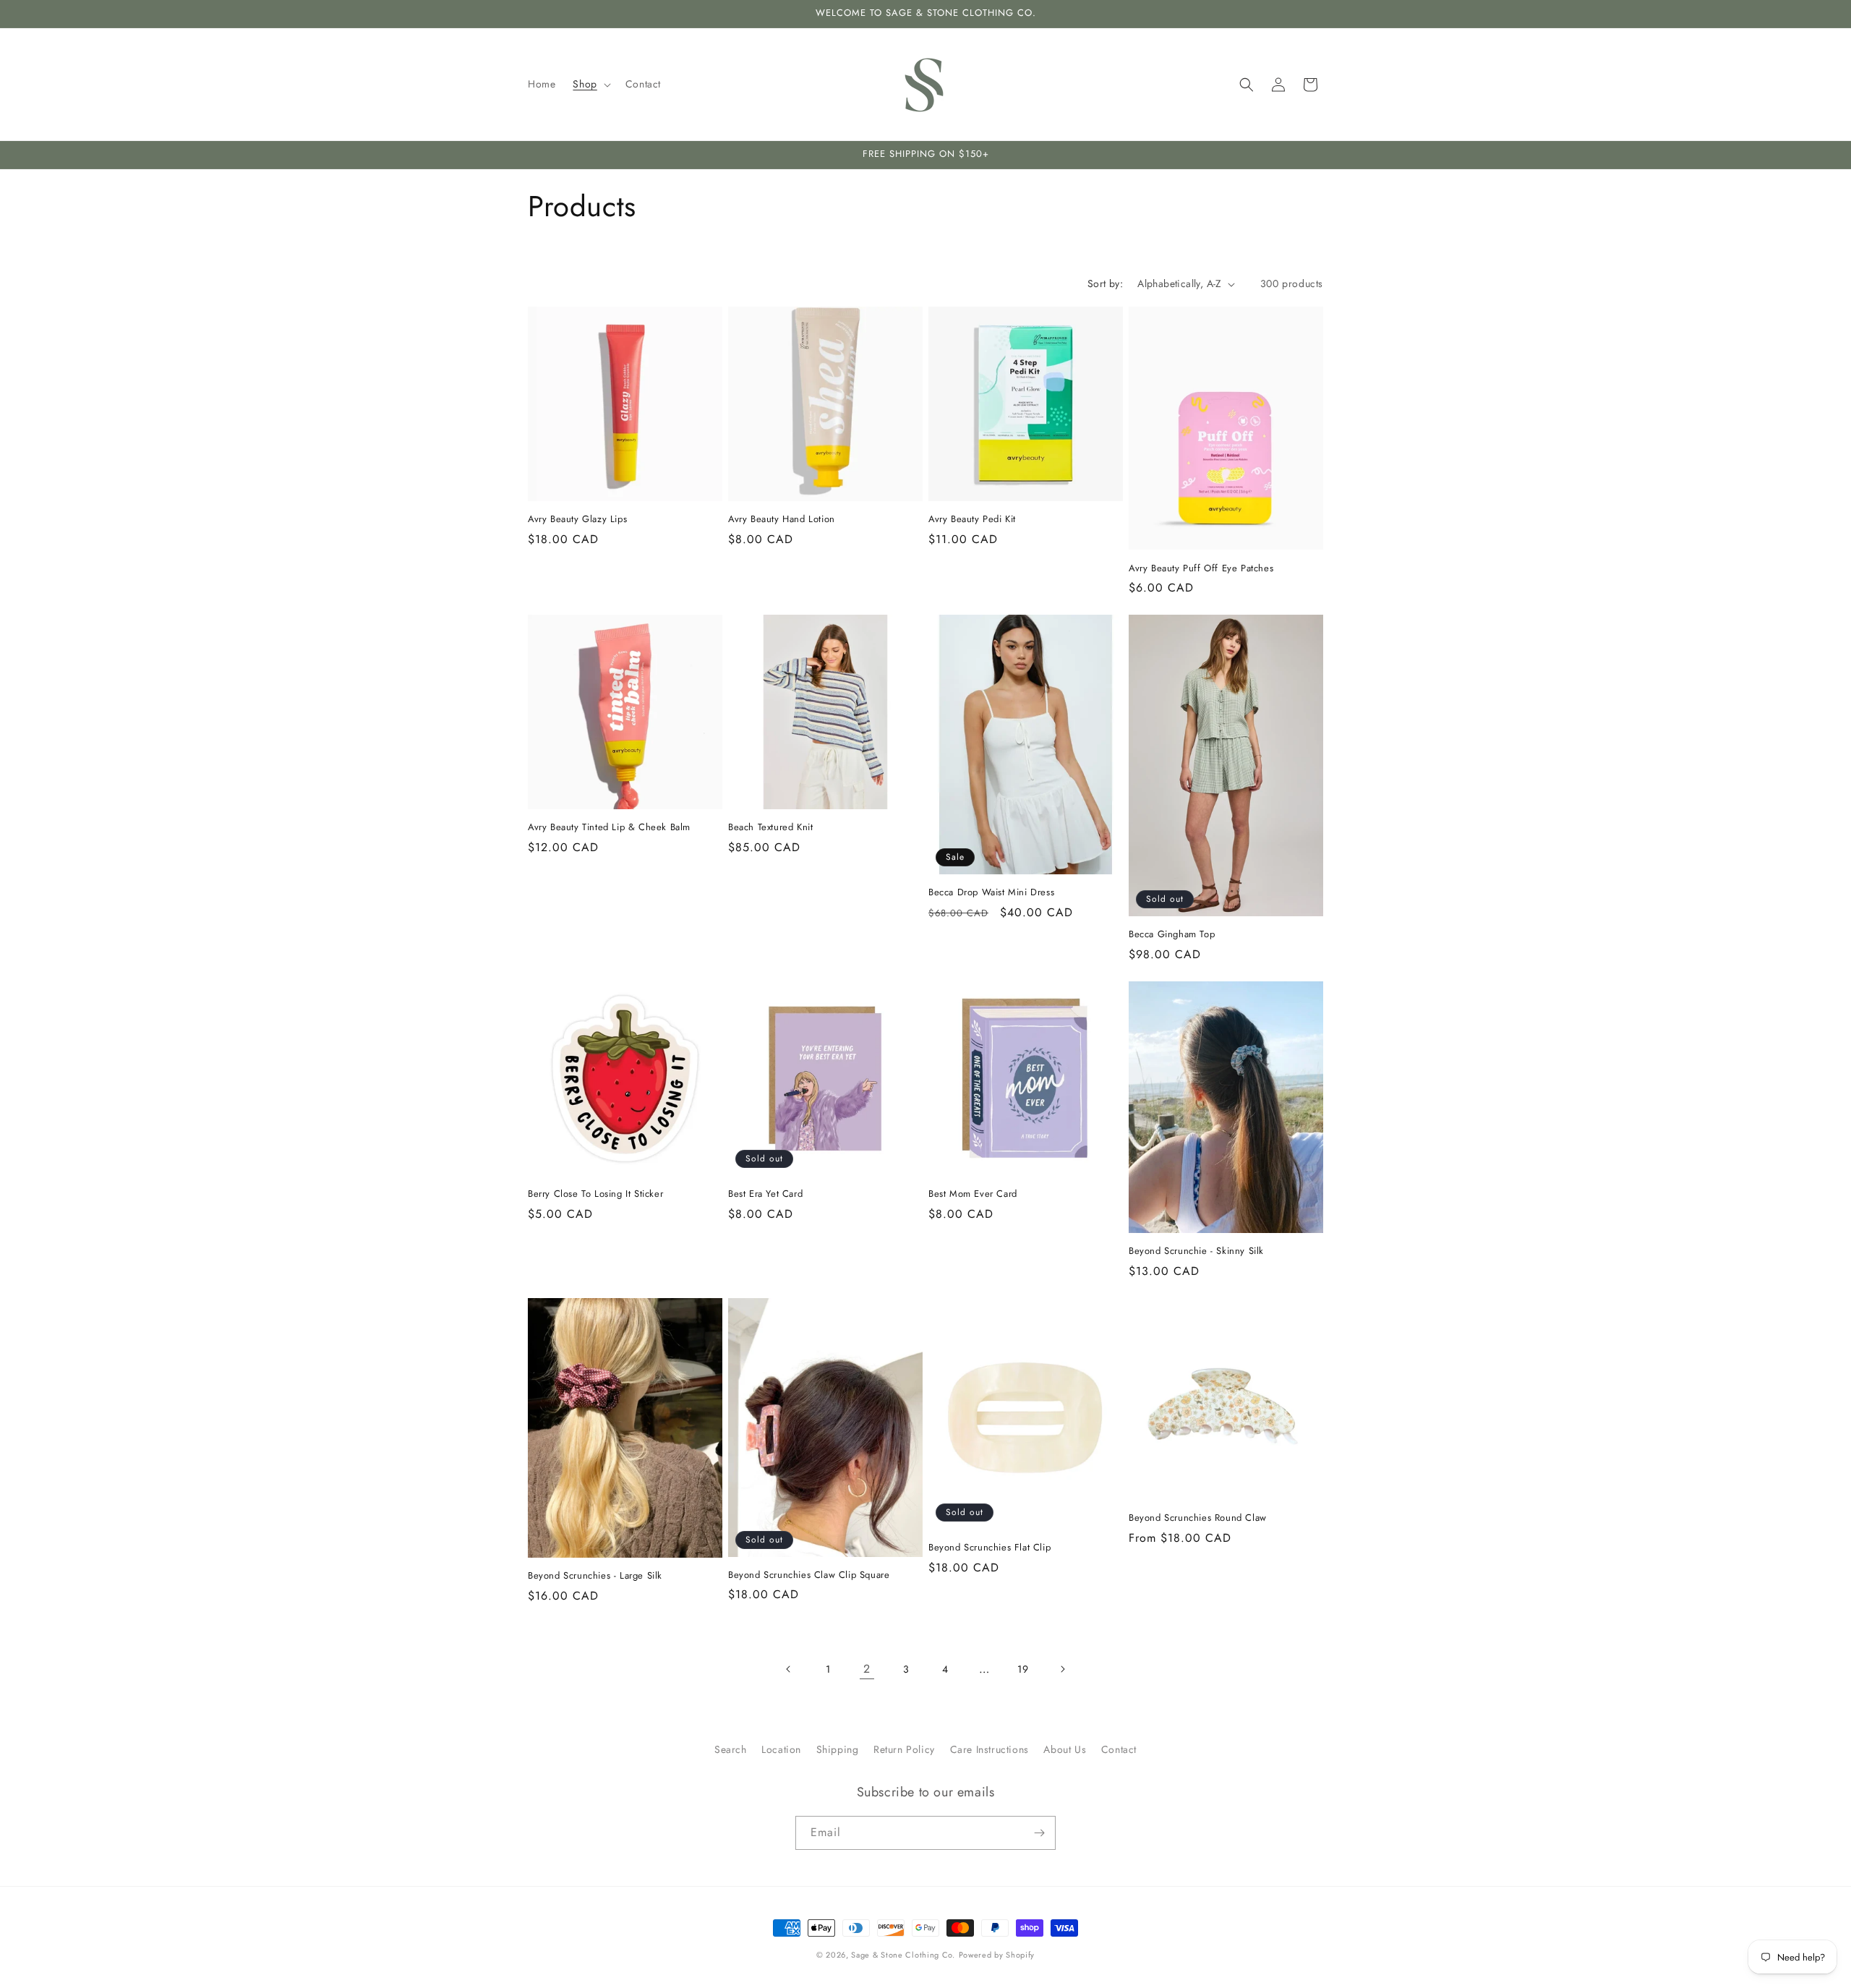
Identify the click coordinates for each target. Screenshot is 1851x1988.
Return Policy (904, 1749)
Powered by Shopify (997, 1955)
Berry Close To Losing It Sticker (595, 1194)
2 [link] (867, 1669)
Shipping (838, 1749)
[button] (590, 84)
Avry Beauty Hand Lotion (782, 520)
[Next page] (1062, 1669)
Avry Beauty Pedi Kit (972, 520)
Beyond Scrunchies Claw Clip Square (809, 1575)
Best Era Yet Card (765, 1194)
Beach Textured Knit (770, 828)
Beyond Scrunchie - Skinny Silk (1196, 1251)
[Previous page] (789, 1669)
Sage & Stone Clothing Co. (903, 1955)
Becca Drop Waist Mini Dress (991, 893)
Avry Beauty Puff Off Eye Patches (1201, 568)
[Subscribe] (1039, 1833)
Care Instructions (989, 1749)
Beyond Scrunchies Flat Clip (989, 1547)
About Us (1065, 1749)
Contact (1119, 1749)
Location (781, 1749)
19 (1023, 1668)
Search (731, 1749)
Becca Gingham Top (1172, 935)
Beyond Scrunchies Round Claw (1198, 1518)
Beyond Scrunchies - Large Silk (595, 1576)
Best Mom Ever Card (973, 1194)
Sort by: (1105, 283)
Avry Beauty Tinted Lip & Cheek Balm (609, 828)
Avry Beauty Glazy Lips (577, 520)
